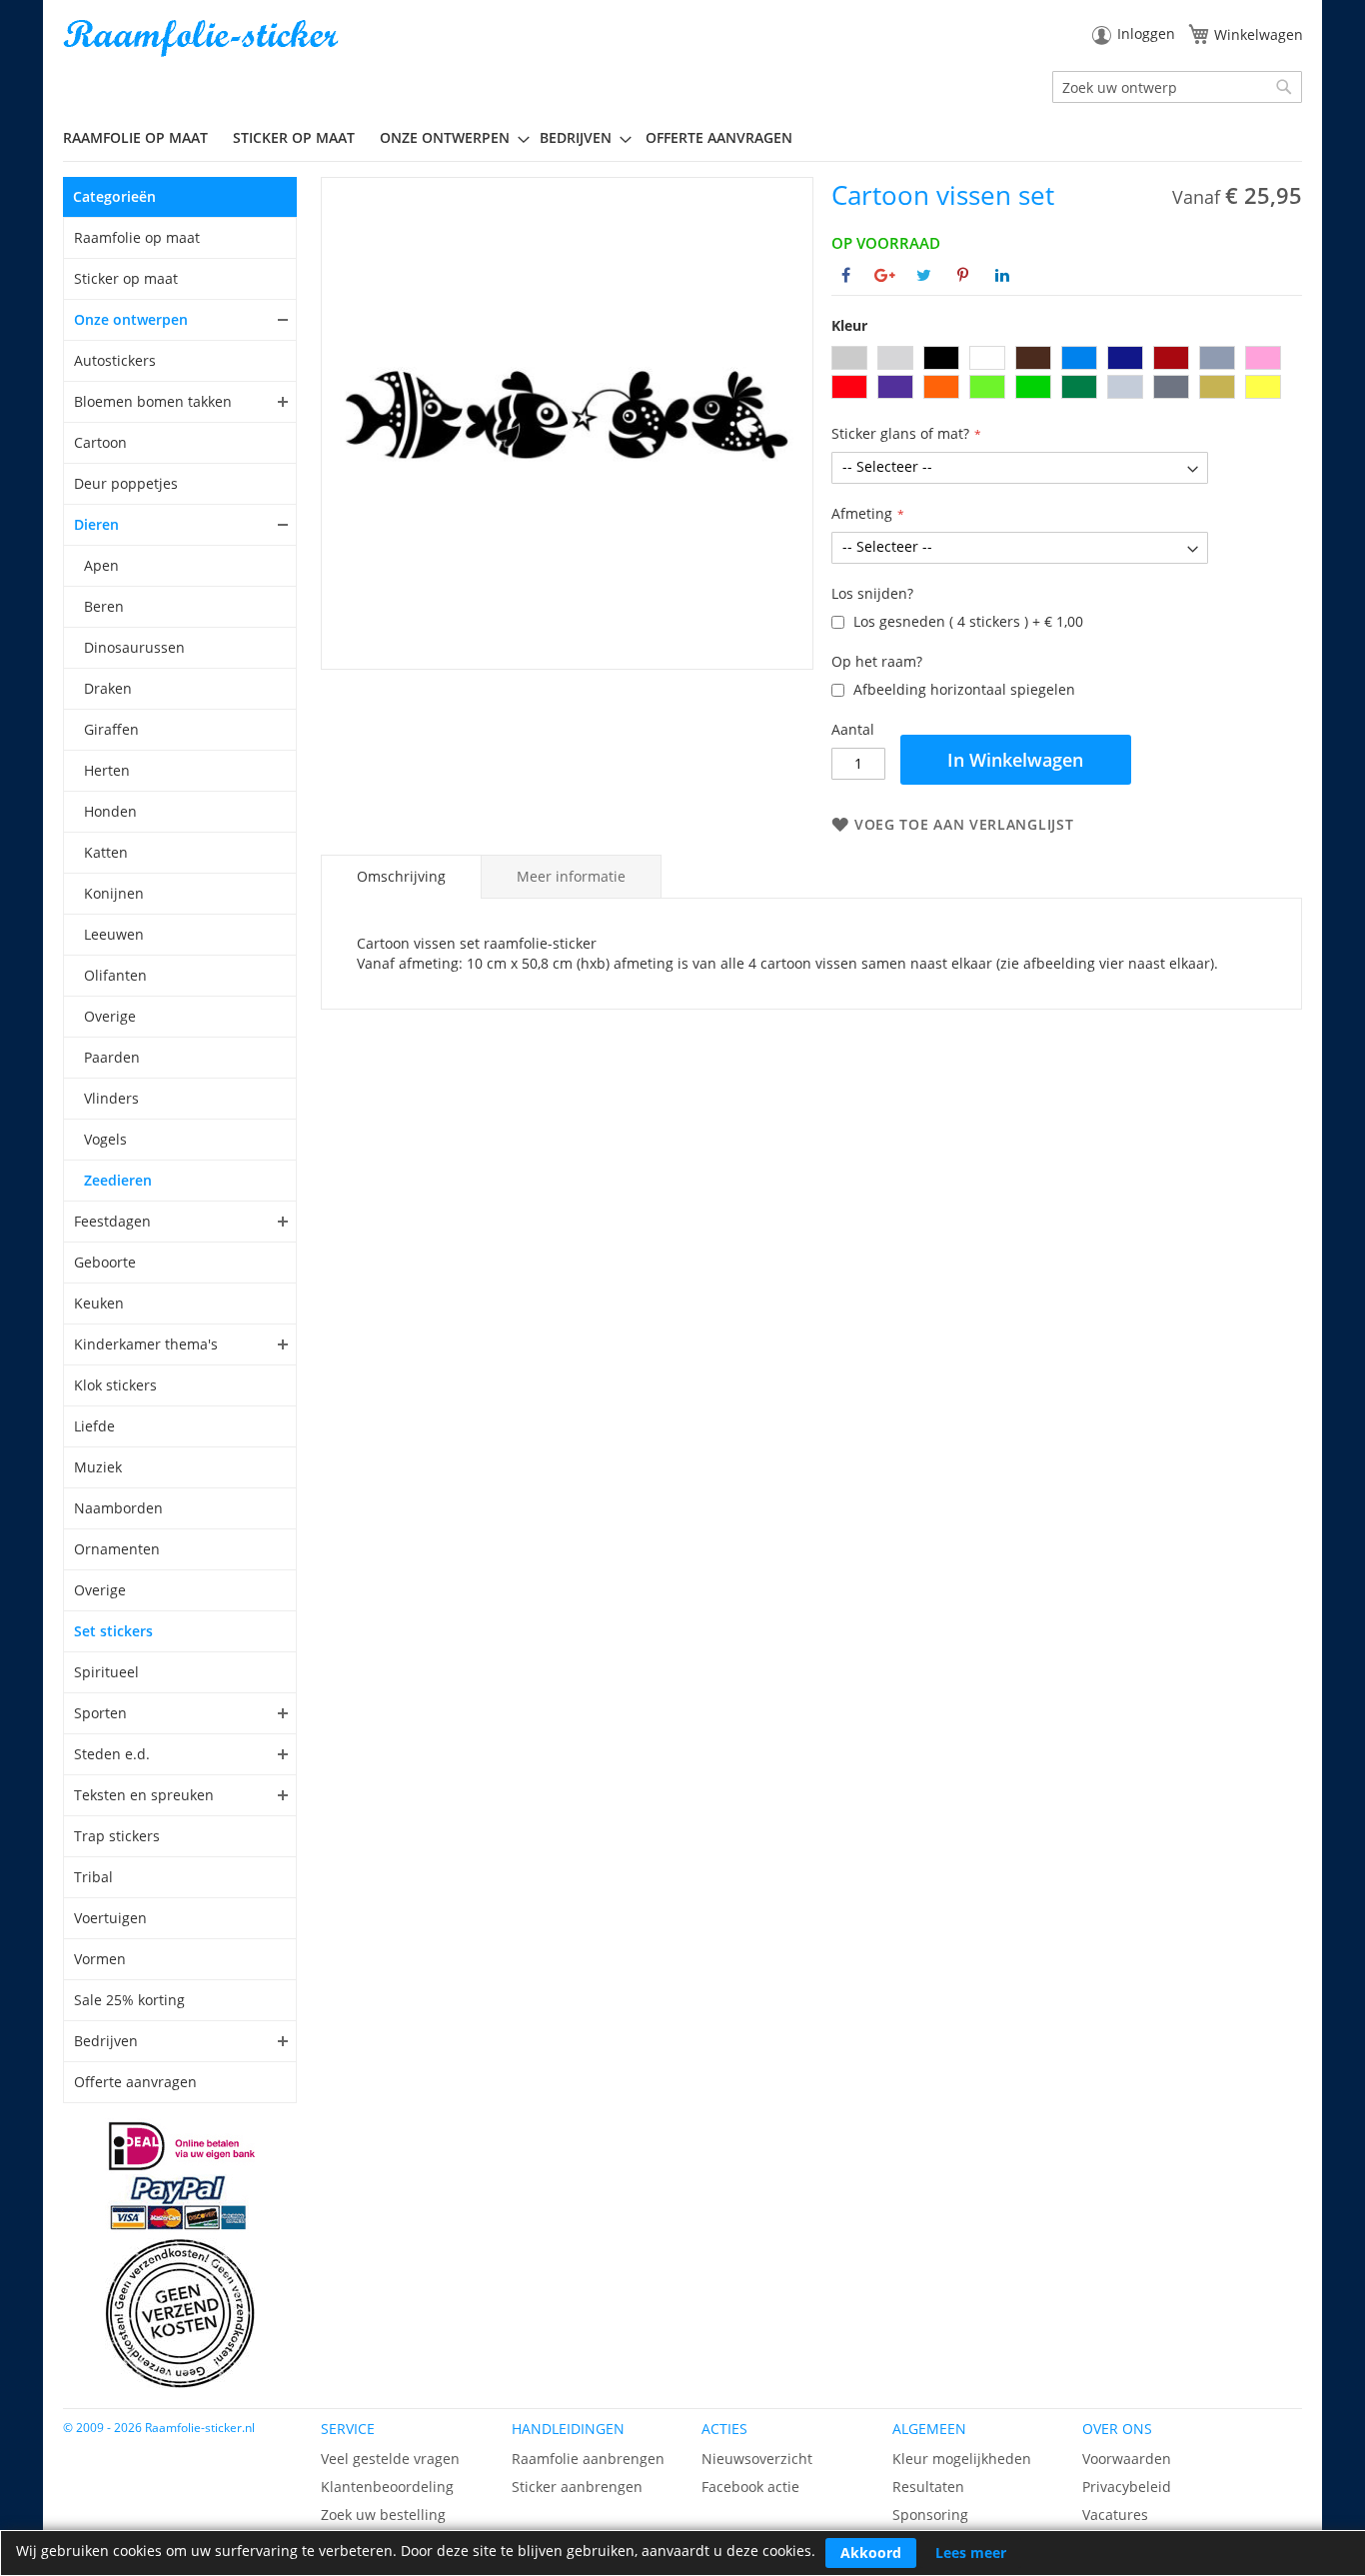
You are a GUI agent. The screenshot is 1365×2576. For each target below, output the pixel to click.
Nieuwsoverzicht (757, 2459)
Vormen (100, 1959)
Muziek (98, 1467)
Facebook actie (750, 2487)
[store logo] (203, 38)
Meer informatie (571, 876)
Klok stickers (115, 1385)
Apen (101, 565)
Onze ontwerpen (131, 319)
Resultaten (928, 2487)
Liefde (94, 1426)
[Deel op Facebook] (846, 275)
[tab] (401, 877)
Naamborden (118, 1508)
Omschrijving (401, 876)
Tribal (93, 1877)
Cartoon (100, 442)
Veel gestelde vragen (390, 2459)
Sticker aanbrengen (577, 2487)
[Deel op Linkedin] (1002, 275)
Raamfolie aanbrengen (588, 2459)
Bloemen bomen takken (153, 401)
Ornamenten (117, 1549)
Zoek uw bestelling (383, 2515)
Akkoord (871, 2553)
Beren (104, 606)
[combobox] (1177, 87)
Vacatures (1115, 2515)
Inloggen (1146, 33)
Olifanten (115, 975)
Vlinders (111, 1098)
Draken (108, 688)
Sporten (100, 1713)
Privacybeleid (1127, 2487)
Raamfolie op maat (137, 237)
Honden (110, 811)
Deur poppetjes (126, 483)
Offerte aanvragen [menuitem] (719, 137)
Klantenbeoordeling (387, 2487)
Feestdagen (112, 1221)
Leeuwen (114, 934)
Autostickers (115, 360)
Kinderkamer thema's (146, 1344)
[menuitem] (143, 137)
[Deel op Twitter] (924, 275)
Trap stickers (117, 1836)
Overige (110, 1016)
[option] (849, 358)
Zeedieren (118, 1180)
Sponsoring (930, 2515)
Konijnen (114, 893)
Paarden (112, 1057)
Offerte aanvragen (135, 2082)
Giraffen (111, 729)
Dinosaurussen (134, 647)
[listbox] (1067, 375)
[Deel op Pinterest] (963, 275)
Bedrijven (106, 2041)
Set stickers (113, 1631)
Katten (106, 852)
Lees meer (971, 2553)
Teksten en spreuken (144, 1795)
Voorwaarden (1127, 2459)
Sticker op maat (126, 278)
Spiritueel (106, 1672)
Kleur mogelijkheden (962, 2459)
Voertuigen (110, 1918)
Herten (107, 770)
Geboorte (105, 1262)
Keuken (99, 1303)
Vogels (105, 1139)
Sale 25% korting (129, 2000)
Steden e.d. (112, 1754)
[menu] (682, 138)
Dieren (96, 524)
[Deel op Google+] (885, 275)
